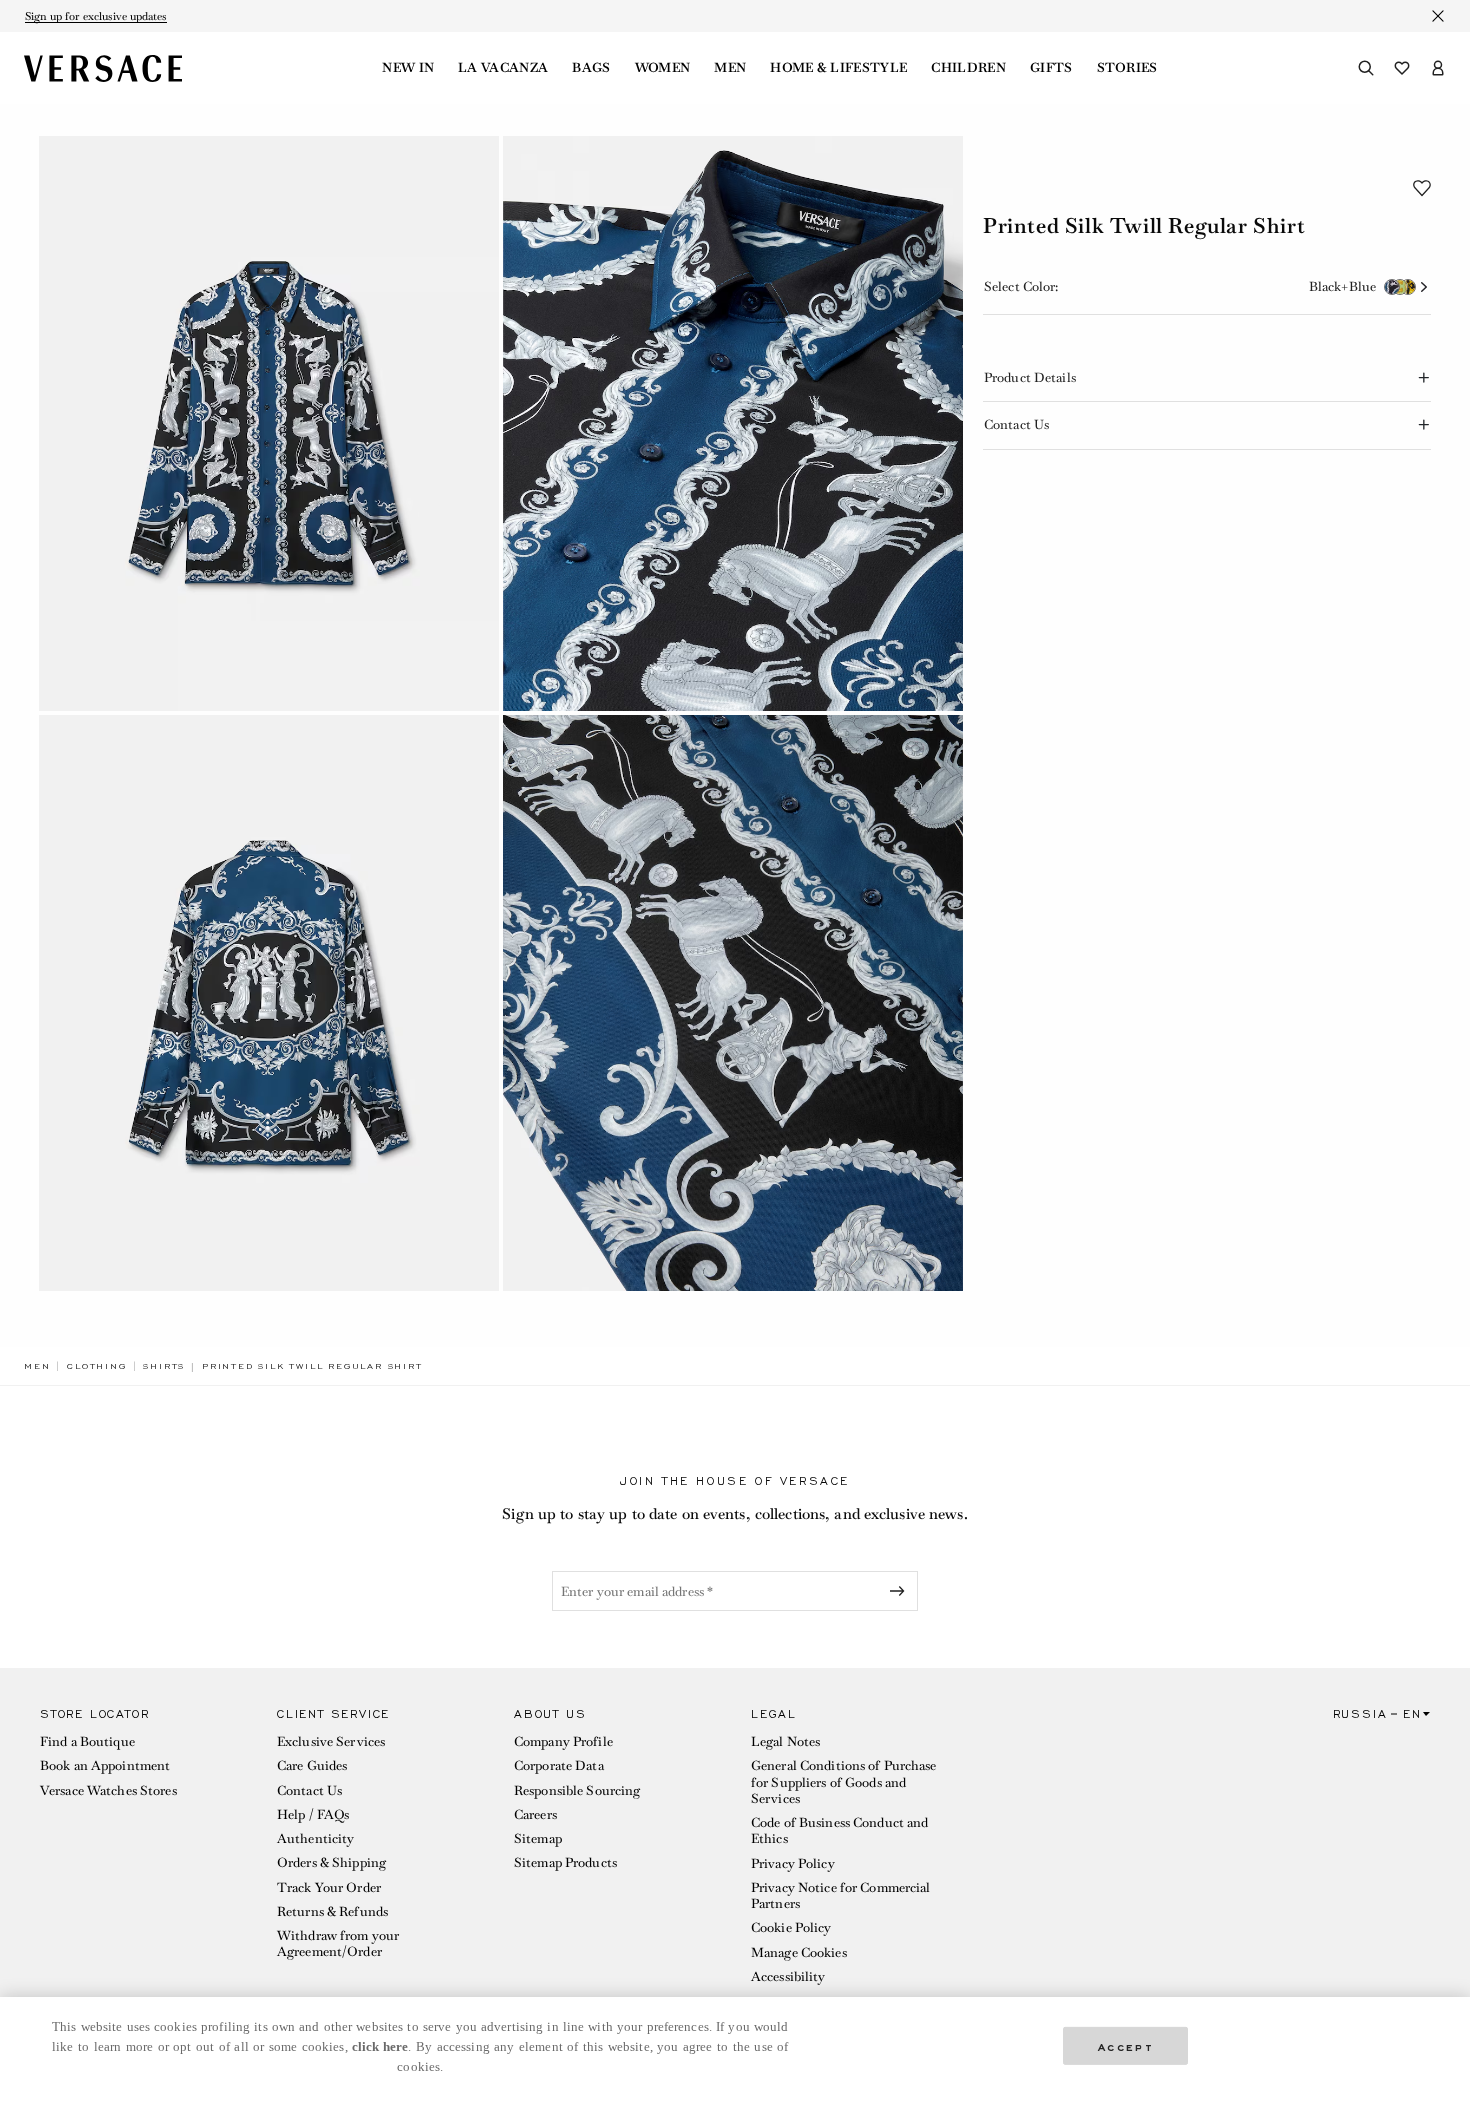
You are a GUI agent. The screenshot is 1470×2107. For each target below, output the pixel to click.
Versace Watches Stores (108, 1790)
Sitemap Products (565, 1862)
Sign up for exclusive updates (96, 16)
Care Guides (312, 1765)
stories (1127, 68)
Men (730, 68)
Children (968, 68)
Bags (591, 68)
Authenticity (315, 1838)
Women (663, 68)
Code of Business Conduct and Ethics (839, 1830)
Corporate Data (559, 1765)
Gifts (1051, 68)
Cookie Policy (791, 1927)
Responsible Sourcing (577, 1790)
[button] (1422, 188)
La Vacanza (503, 68)
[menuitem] (408, 68)
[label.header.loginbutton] (1438, 68)
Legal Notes (785, 1741)
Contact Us (309, 1790)
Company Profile (563, 1741)
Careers (535, 1814)
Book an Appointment (105, 1765)
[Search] (1366, 68)
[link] (37, 1366)
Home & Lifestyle (838, 68)
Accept (1126, 2045)
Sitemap (538, 1838)
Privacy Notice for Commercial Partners (840, 1895)
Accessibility (788, 1976)
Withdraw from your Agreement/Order (338, 1943)
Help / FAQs (313, 1814)
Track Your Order (329, 1887)
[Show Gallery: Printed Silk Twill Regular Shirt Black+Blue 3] (269, 1002)
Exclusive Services (331, 1741)
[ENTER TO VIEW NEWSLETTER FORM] (901, 1591)
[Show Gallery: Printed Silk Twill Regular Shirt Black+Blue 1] (269, 423)
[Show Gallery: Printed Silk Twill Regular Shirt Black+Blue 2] (733, 423)
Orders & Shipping (331, 1862)
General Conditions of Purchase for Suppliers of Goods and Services (844, 1782)
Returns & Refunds (332, 1911)
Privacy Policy (793, 1863)
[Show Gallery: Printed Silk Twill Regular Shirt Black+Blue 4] (733, 1002)
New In (408, 68)
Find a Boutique (87, 1741)
